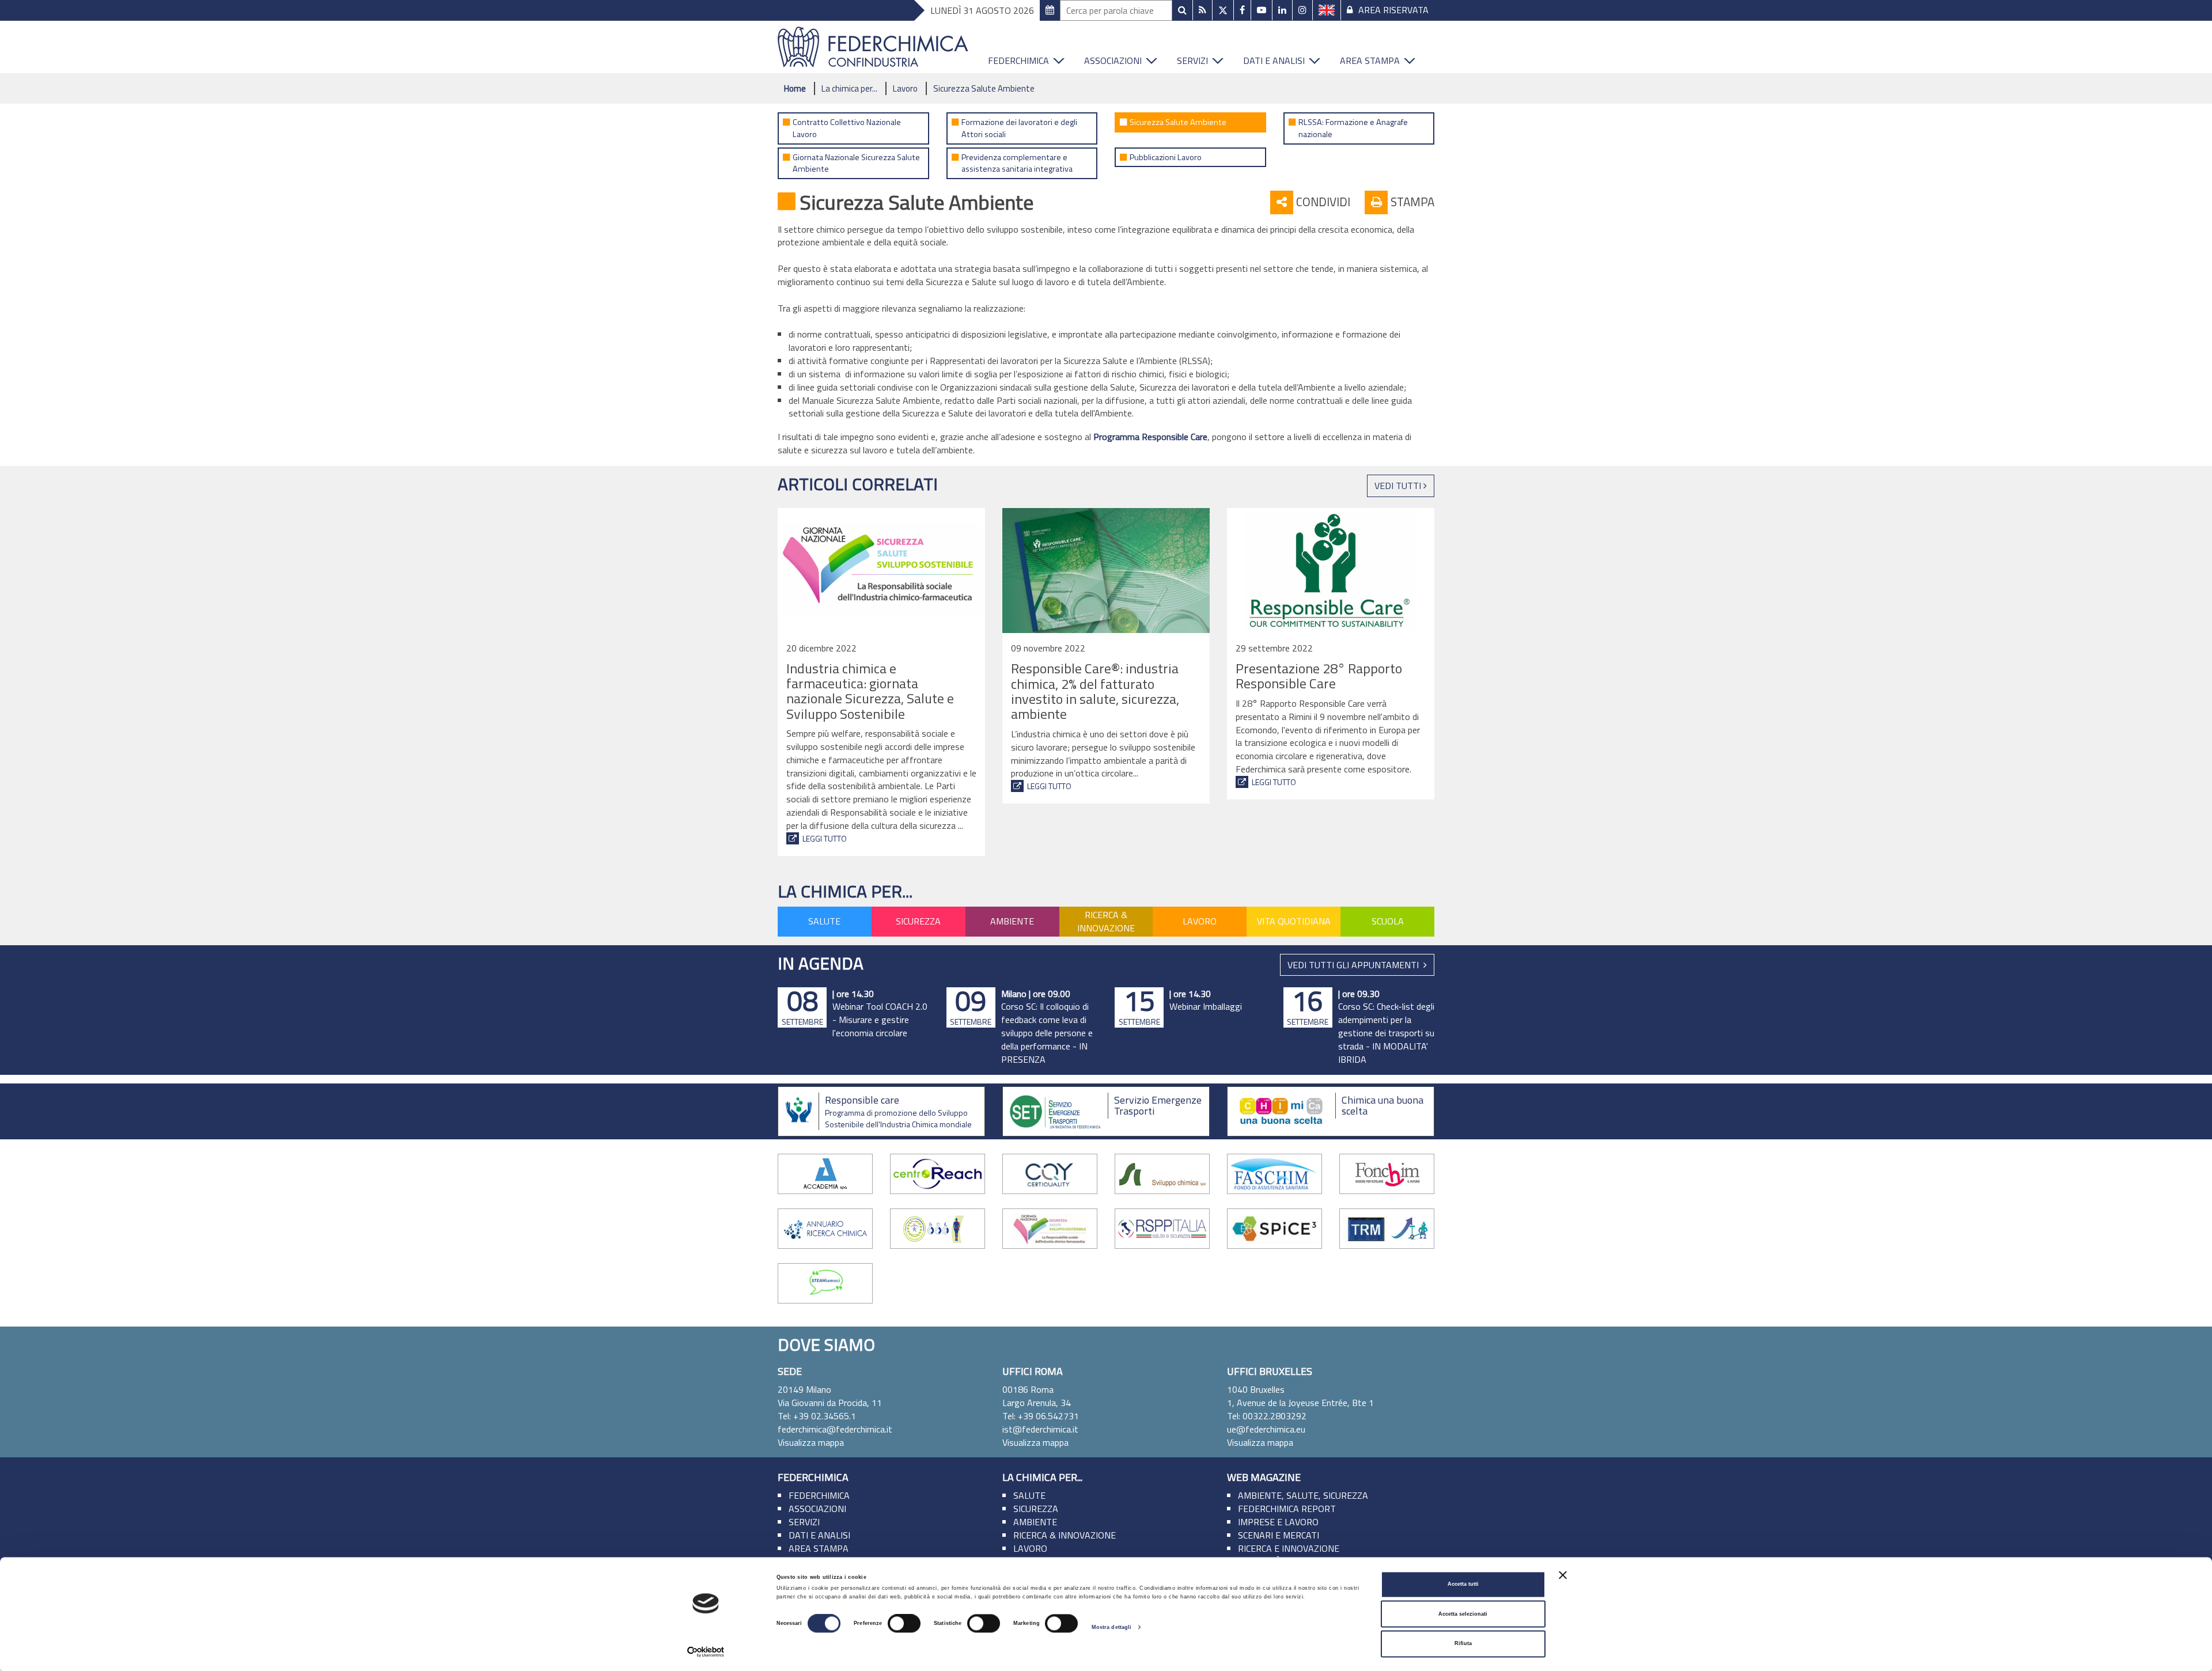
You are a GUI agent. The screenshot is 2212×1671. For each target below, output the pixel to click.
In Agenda (821, 963)
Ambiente (1012, 921)
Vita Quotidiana (1294, 921)
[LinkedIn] (1282, 10)
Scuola (1388, 921)
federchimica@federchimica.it (835, 1429)
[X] (1223, 10)
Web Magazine (1264, 1477)
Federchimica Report (1287, 1509)
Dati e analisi (1274, 60)
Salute (824, 921)
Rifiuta (1463, 1644)
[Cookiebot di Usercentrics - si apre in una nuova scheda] (706, 1652)
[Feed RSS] (1202, 10)
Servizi (1192, 60)
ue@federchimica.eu (1266, 1429)
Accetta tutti (1463, 1585)
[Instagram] (1302, 10)
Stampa (1411, 202)
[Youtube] (1262, 10)
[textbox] (1116, 10)
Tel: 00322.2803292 (1267, 1416)
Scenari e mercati (1279, 1535)
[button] (1063, 58)
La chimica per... (849, 88)
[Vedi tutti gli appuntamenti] (1050, 10)
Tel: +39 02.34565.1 (817, 1416)
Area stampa (1370, 60)
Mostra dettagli (1112, 1627)
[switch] (904, 1624)
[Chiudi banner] (1563, 1575)
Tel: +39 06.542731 (1041, 1416)
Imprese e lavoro (1278, 1522)
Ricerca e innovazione (1289, 1548)
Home (795, 88)
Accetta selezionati (1463, 1614)
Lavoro (905, 88)
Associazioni (1113, 60)
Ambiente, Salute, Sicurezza (1303, 1495)
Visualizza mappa (811, 1442)
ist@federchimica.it (1040, 1429)
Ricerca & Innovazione (1106, 921)
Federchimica (1018, 60)
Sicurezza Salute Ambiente (984, 88)
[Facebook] (1242, 10)
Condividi (1322, 202)
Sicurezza (918, 921)
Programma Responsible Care (1150, 437)
